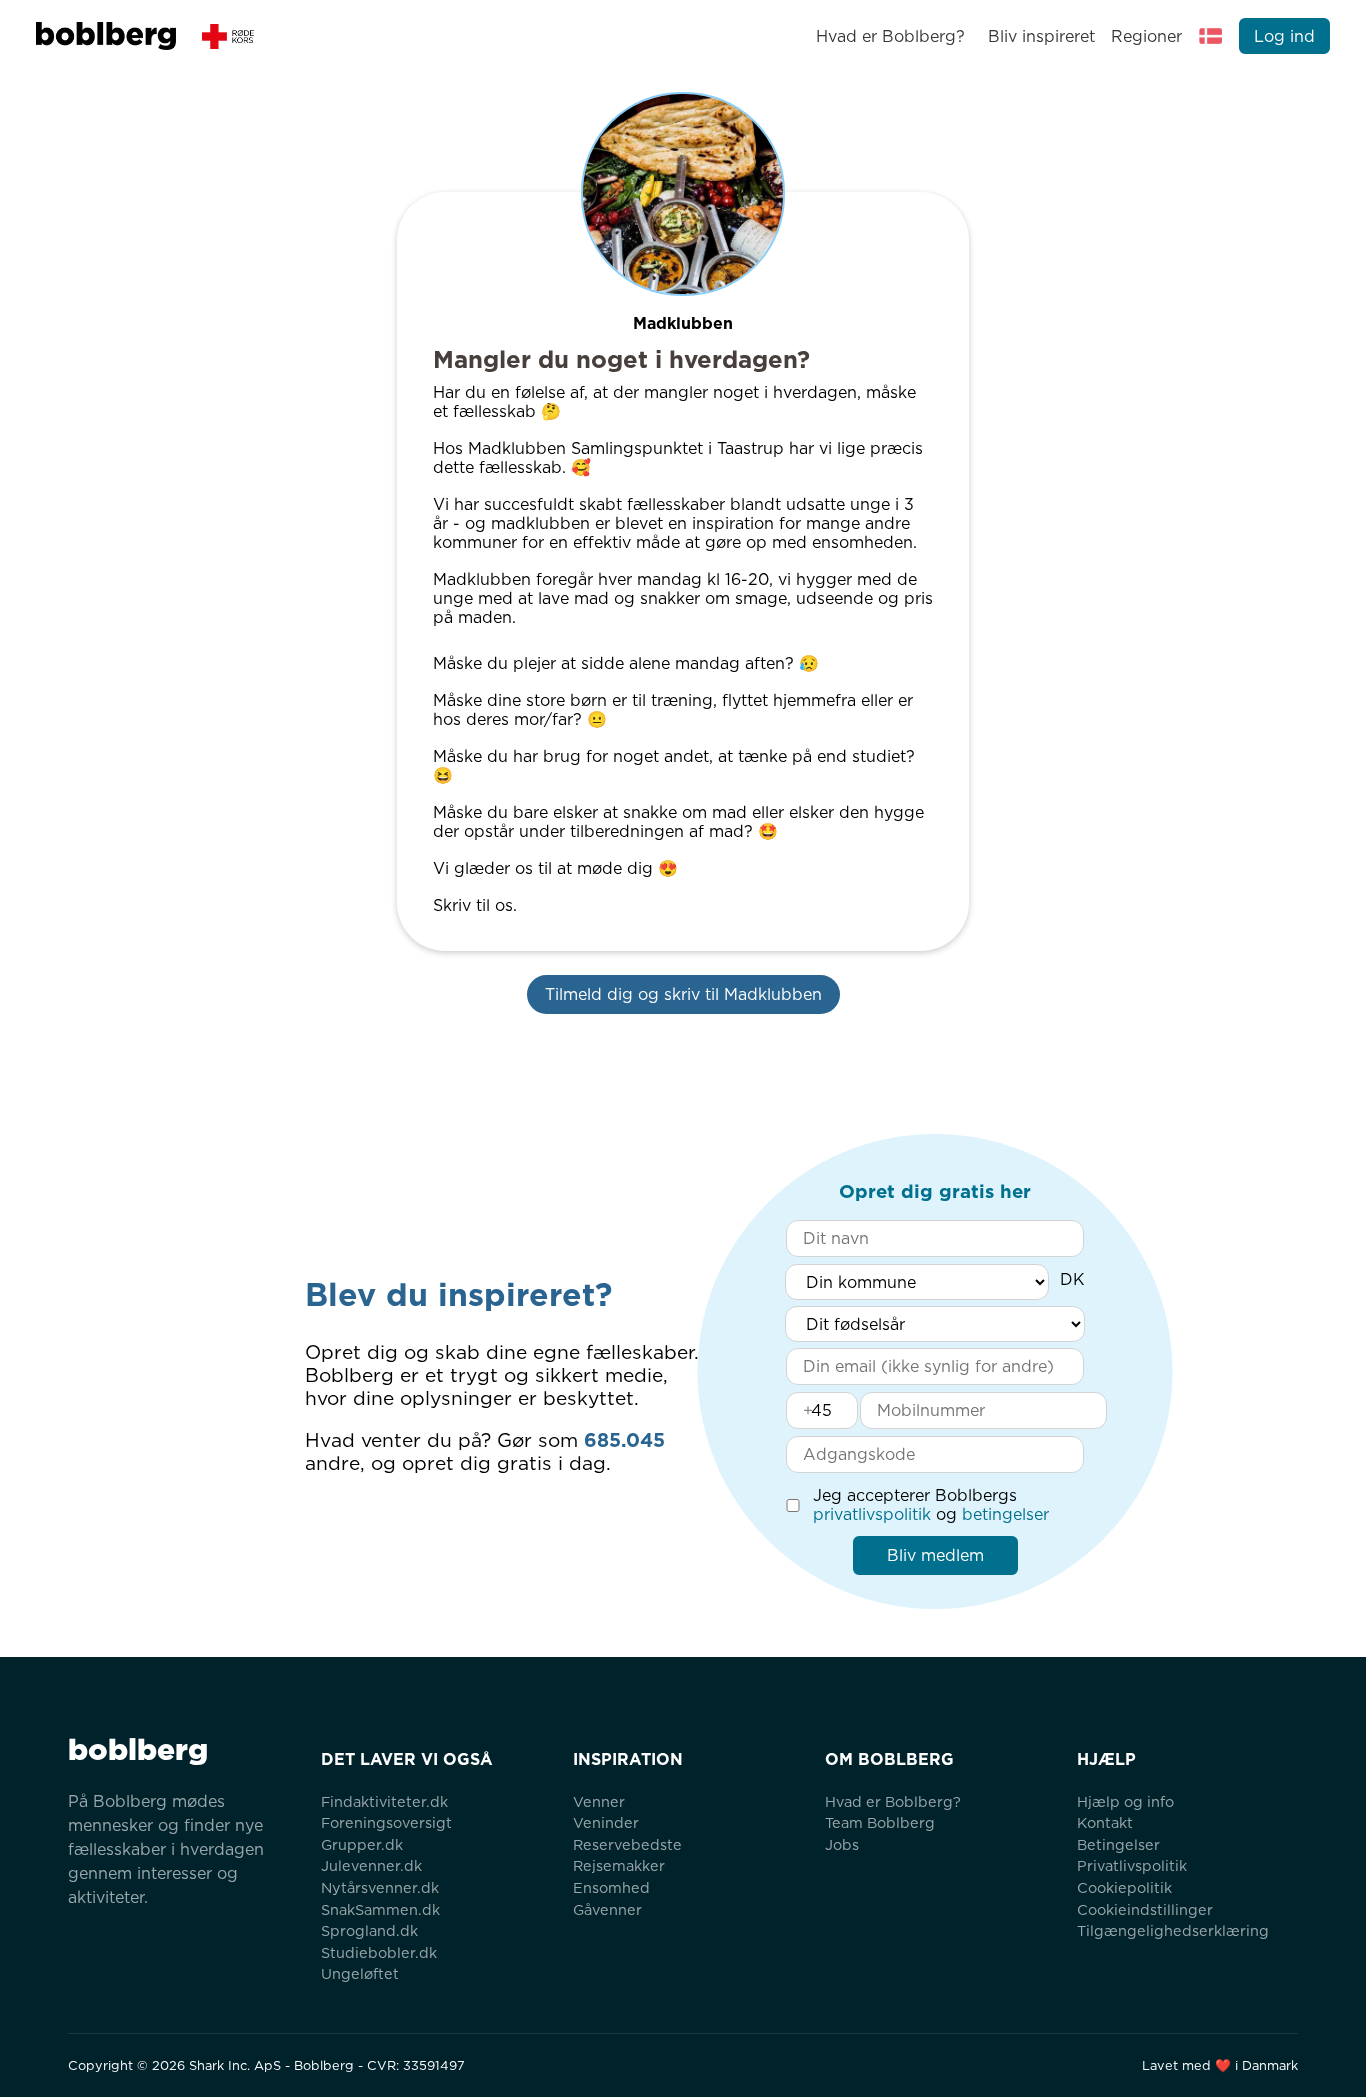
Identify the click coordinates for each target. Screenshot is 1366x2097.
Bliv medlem (935, 1555)
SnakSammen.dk (380, 1909)
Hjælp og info (1125, 1801)
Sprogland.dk (369, 1930)
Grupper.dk (362, 1844)
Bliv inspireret (1041, 36)
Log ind (1284, 36)
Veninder (606, 1822)
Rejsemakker (619, 1865)
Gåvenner (607, 1909)
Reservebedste (627, 1844)
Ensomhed (611, 1887)
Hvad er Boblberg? (890, 36)
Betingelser (1118, 1844)
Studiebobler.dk (379, 1952)
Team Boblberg (880, 1822)
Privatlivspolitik (1132, 1865)
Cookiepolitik (1124, 1887)
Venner (599, 1801)
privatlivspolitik (872, 1514)
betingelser (1005, 1514)
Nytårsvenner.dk (380, 1887)
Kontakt (1105, 1822)
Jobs (842, 1844)
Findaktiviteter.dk (384, 1801)
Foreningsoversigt (386, 1822)
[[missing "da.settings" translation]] (1211, 36)
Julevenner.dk (371, 1865)
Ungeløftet (360, 1973)
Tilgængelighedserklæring (1173, 1930)
